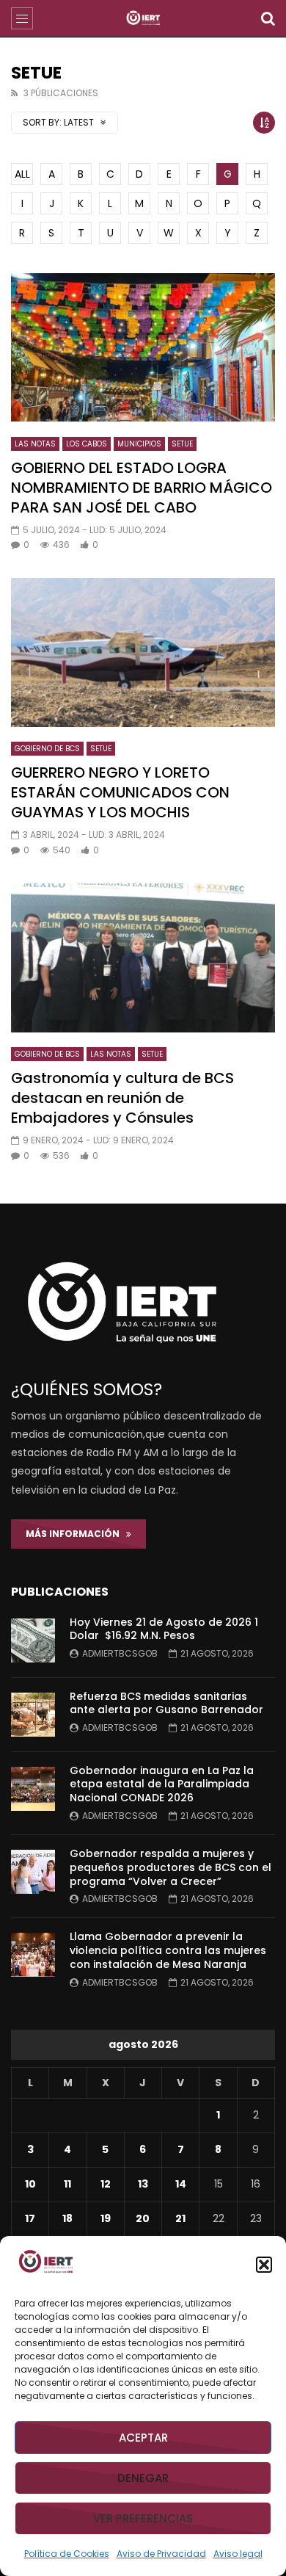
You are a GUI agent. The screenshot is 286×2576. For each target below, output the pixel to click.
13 (143, 2184)
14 (181, 2184)
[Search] (268, 18)
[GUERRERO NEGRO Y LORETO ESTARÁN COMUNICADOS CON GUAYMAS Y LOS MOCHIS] (143, 652)
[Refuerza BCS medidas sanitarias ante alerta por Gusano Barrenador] (33, 1715)
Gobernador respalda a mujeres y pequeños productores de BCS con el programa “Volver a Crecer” (170, 1867)
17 (30, 2218)
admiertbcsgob (120, 1653)
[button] (264, 2265)
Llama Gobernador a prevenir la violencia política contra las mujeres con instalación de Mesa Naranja (168, 1950)
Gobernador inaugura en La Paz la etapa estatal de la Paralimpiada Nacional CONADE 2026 (162, 1784)
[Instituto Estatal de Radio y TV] (143, 18)
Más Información (76, 1534)
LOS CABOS (87, 444)
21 (180, 2218)
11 (67, 2184)
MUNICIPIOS (139, 444)
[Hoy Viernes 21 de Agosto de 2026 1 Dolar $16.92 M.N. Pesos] (33, 1640)
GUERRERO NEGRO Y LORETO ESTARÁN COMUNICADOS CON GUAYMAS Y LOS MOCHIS (120, 792)
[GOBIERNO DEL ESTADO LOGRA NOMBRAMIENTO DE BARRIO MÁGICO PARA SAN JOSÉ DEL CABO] (143, 348)
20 (143, 2218)
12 (106, 2184)
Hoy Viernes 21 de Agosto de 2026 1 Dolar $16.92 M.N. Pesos (164, 1629)
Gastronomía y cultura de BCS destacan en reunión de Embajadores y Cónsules (122, 1098)
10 (30, 2184)
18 (67, 2218)
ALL (22, 174)
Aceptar (143, 2438)
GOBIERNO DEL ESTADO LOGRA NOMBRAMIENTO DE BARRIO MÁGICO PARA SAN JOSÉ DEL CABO (142, 488)
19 (106, 2218)
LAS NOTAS (35, 444)
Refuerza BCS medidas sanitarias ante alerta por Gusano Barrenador (166, 1703)
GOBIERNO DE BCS (47, 749)
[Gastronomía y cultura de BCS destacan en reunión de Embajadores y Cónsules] (143, 958)
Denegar (143, 2478)
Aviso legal (238, 2554)
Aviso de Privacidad (161, 2554)
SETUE (182, 444)
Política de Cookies (67, 2554)
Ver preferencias (143, 2518)
